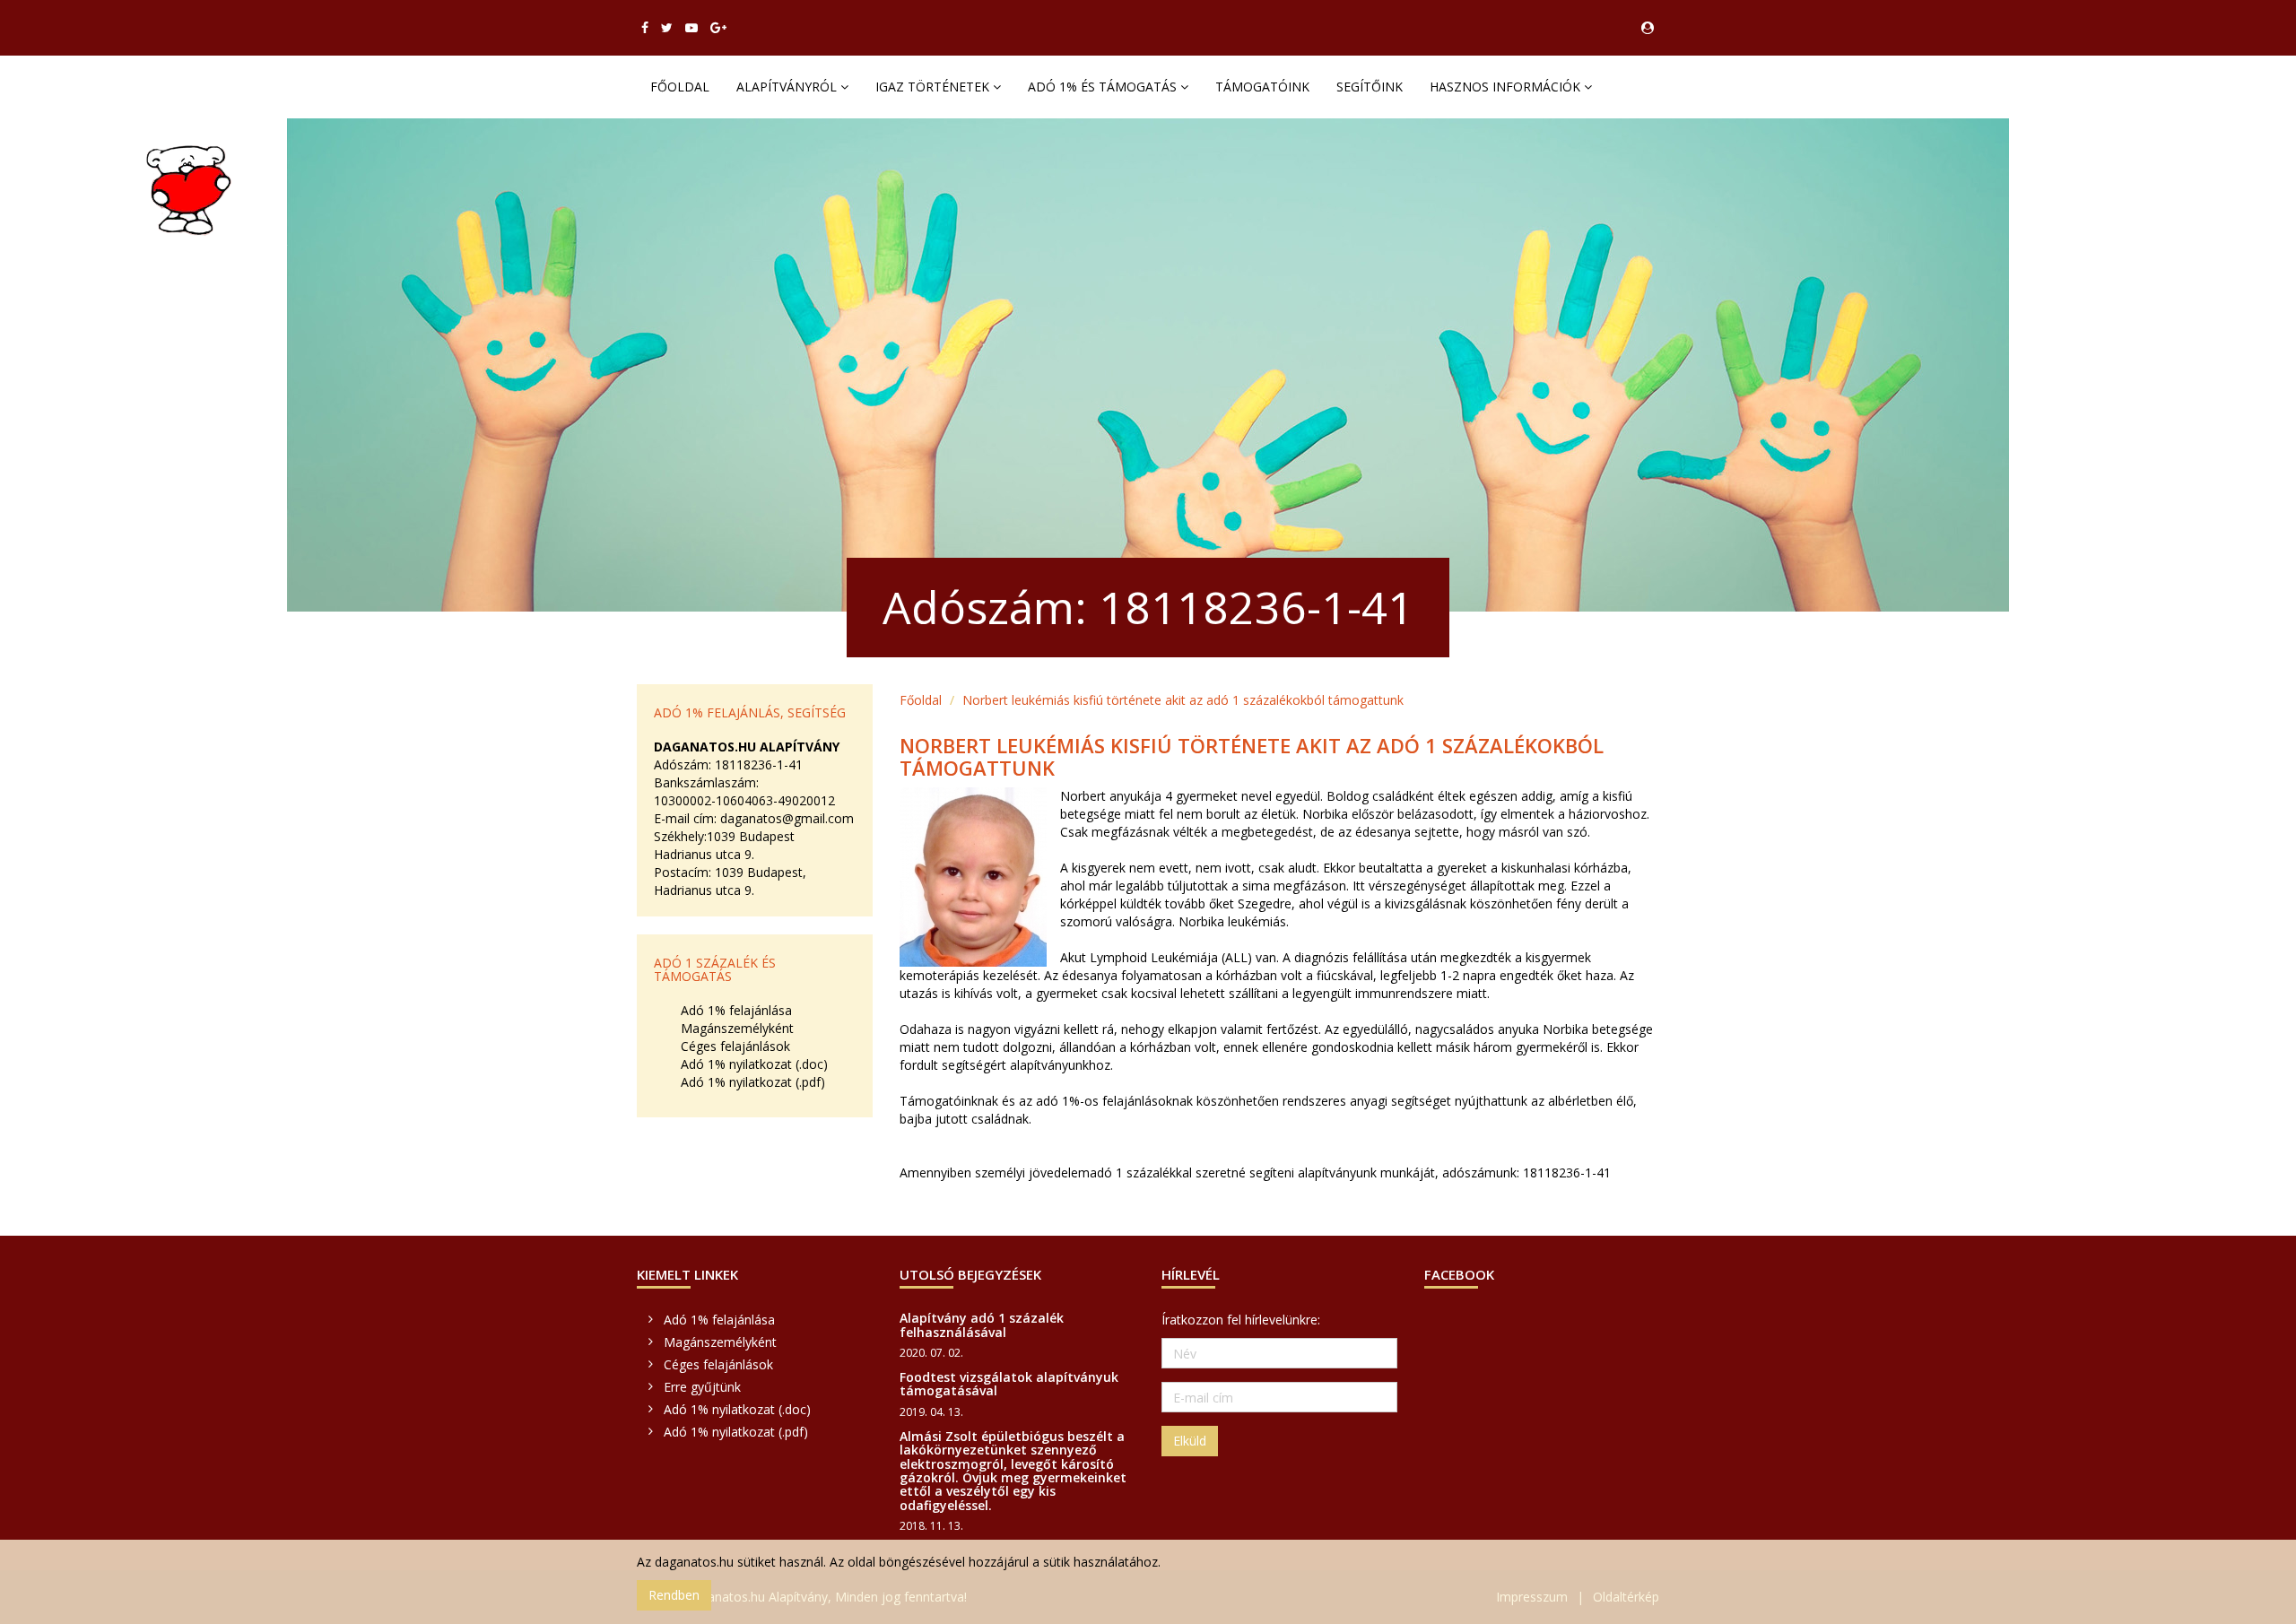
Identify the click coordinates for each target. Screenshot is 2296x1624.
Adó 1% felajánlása (736, 1010)
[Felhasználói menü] (1648, 28)
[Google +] (718, 28)
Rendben (674, 1595)
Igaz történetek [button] (934, 87)
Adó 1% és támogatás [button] (1104, 87)
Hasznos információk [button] (1507, 87)
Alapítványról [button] (788, 87)
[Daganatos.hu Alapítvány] (189, 190)
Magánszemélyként (737, 1028)
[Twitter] (667, 28)
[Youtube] (691, 28)
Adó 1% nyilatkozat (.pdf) (753, 1082)
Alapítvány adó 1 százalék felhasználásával (982, 1324)
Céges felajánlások (735, 1046)
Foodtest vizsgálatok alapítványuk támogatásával (1009, 1384)
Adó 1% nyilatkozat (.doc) (754, 1064)
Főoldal (680, 87)
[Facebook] (645, 28)
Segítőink (1370, 87)
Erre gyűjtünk (702, 1387)
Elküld (1190, 1441)
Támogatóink (1262, 87)
